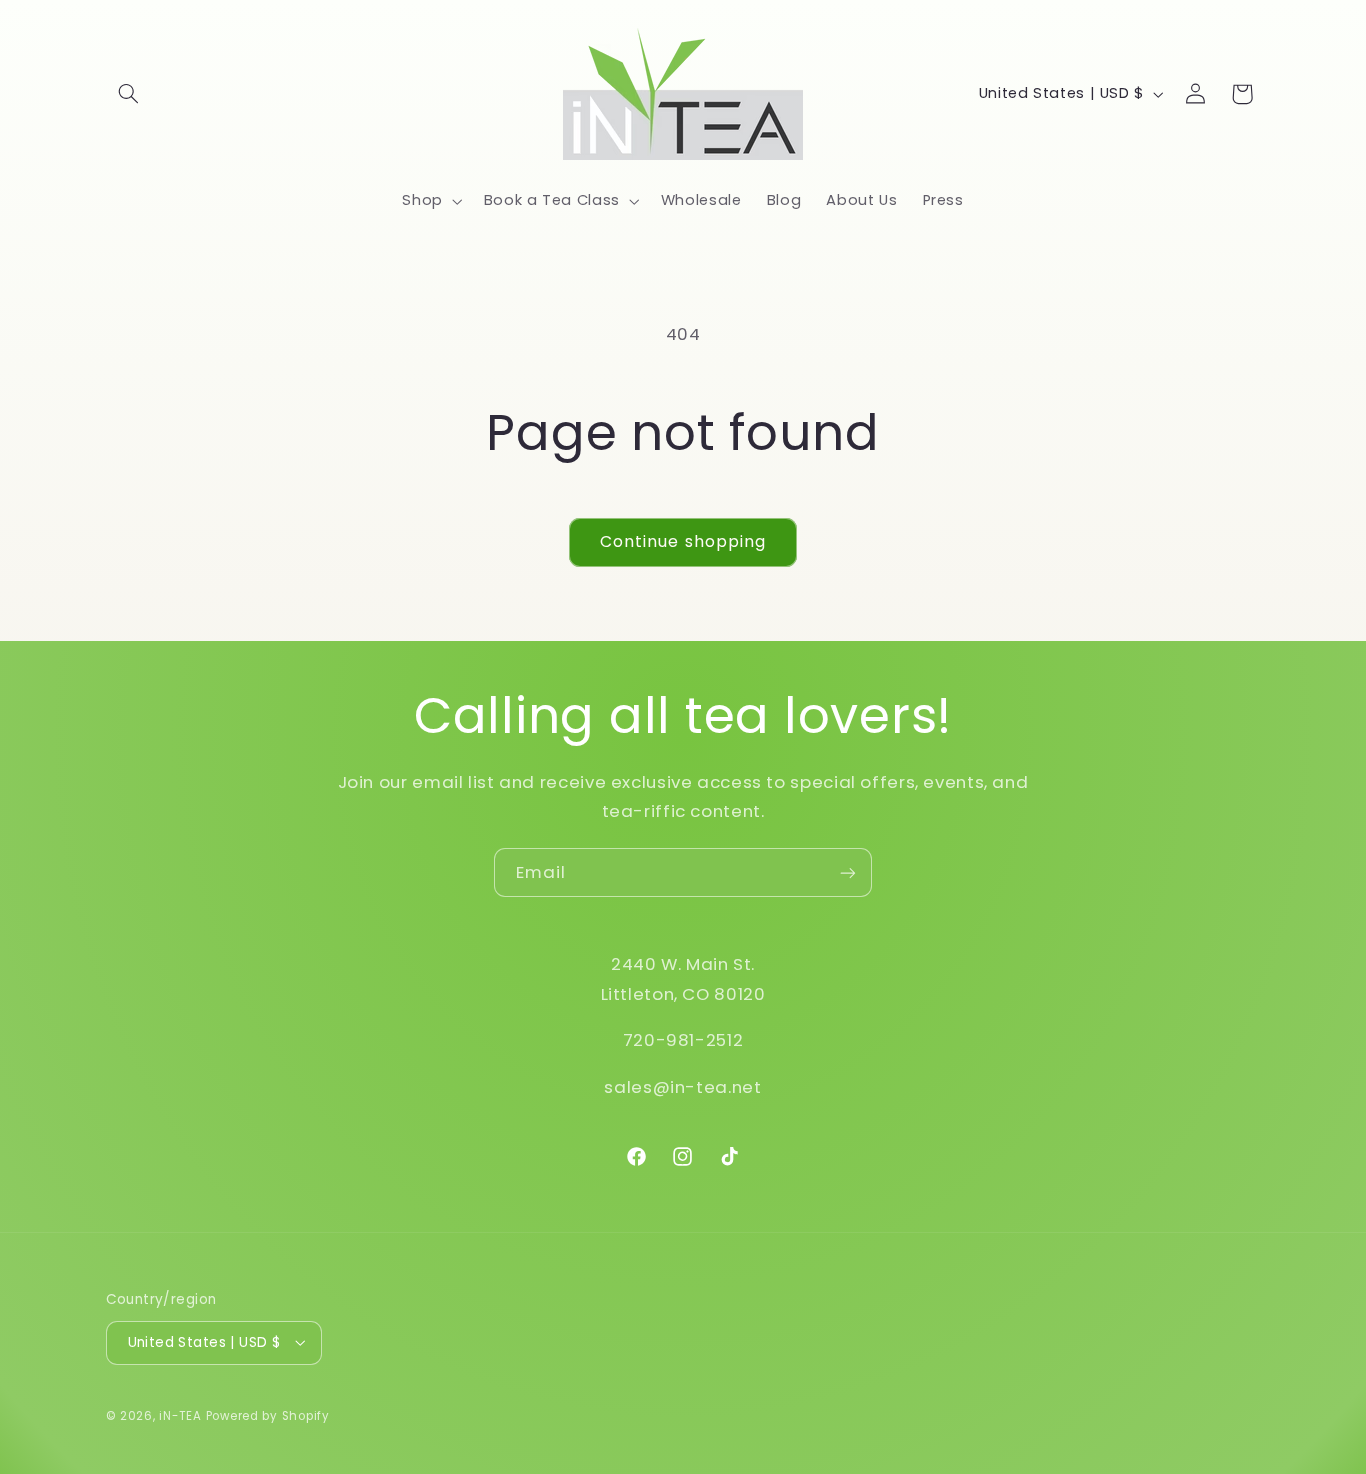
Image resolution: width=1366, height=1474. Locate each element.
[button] (129, 94)
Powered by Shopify (268, 1415)
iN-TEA (180, 1415)
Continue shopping (683, 541)
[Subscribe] (848, 872)
